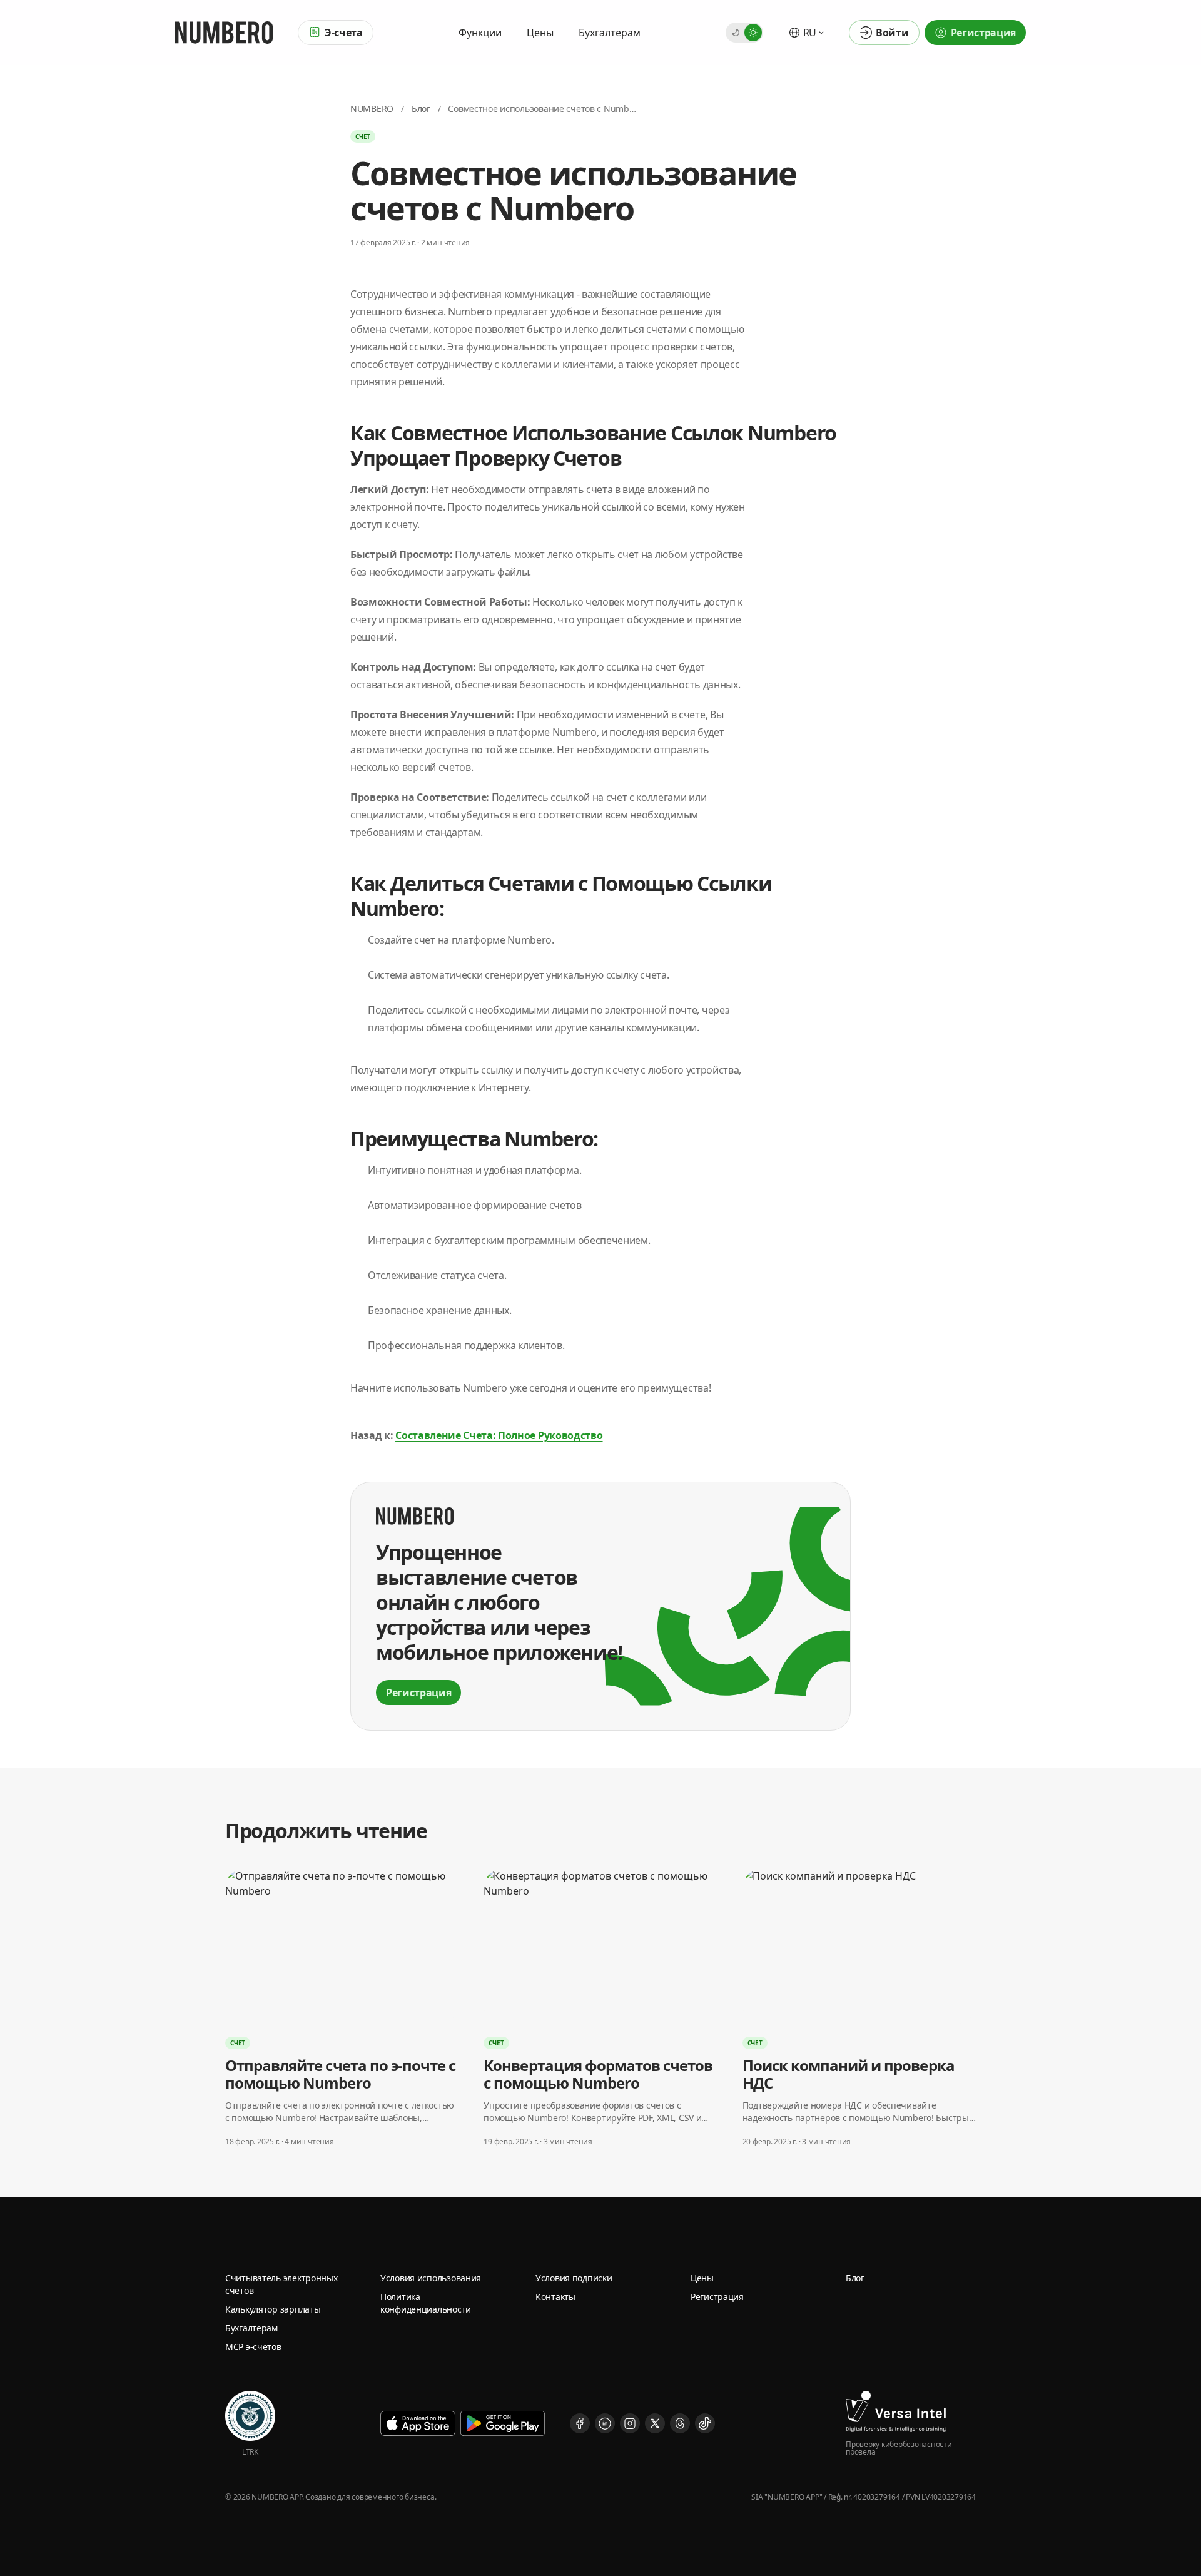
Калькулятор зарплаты (273, 2309)
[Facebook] (580, 2423)
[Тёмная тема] (736, 33)
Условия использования (431, 2278)
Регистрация (717, 2297)
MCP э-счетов (253, 2347)
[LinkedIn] (605, 2423)
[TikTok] (705, 2423)
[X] (655, 2423)
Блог (421, 109)
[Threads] (680, 2423)
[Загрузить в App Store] (418, 2423)
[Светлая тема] (753, 33)
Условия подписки (574, 2278)
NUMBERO (372, 109)
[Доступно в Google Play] (503, 2423)
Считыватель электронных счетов (281, 2284)
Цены (540, 33)
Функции (480, 33)
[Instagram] (630, 2423)
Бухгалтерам (610, 33)
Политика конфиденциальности (426, 2303)
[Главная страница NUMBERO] (224, 33)
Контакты (555, 2297)
